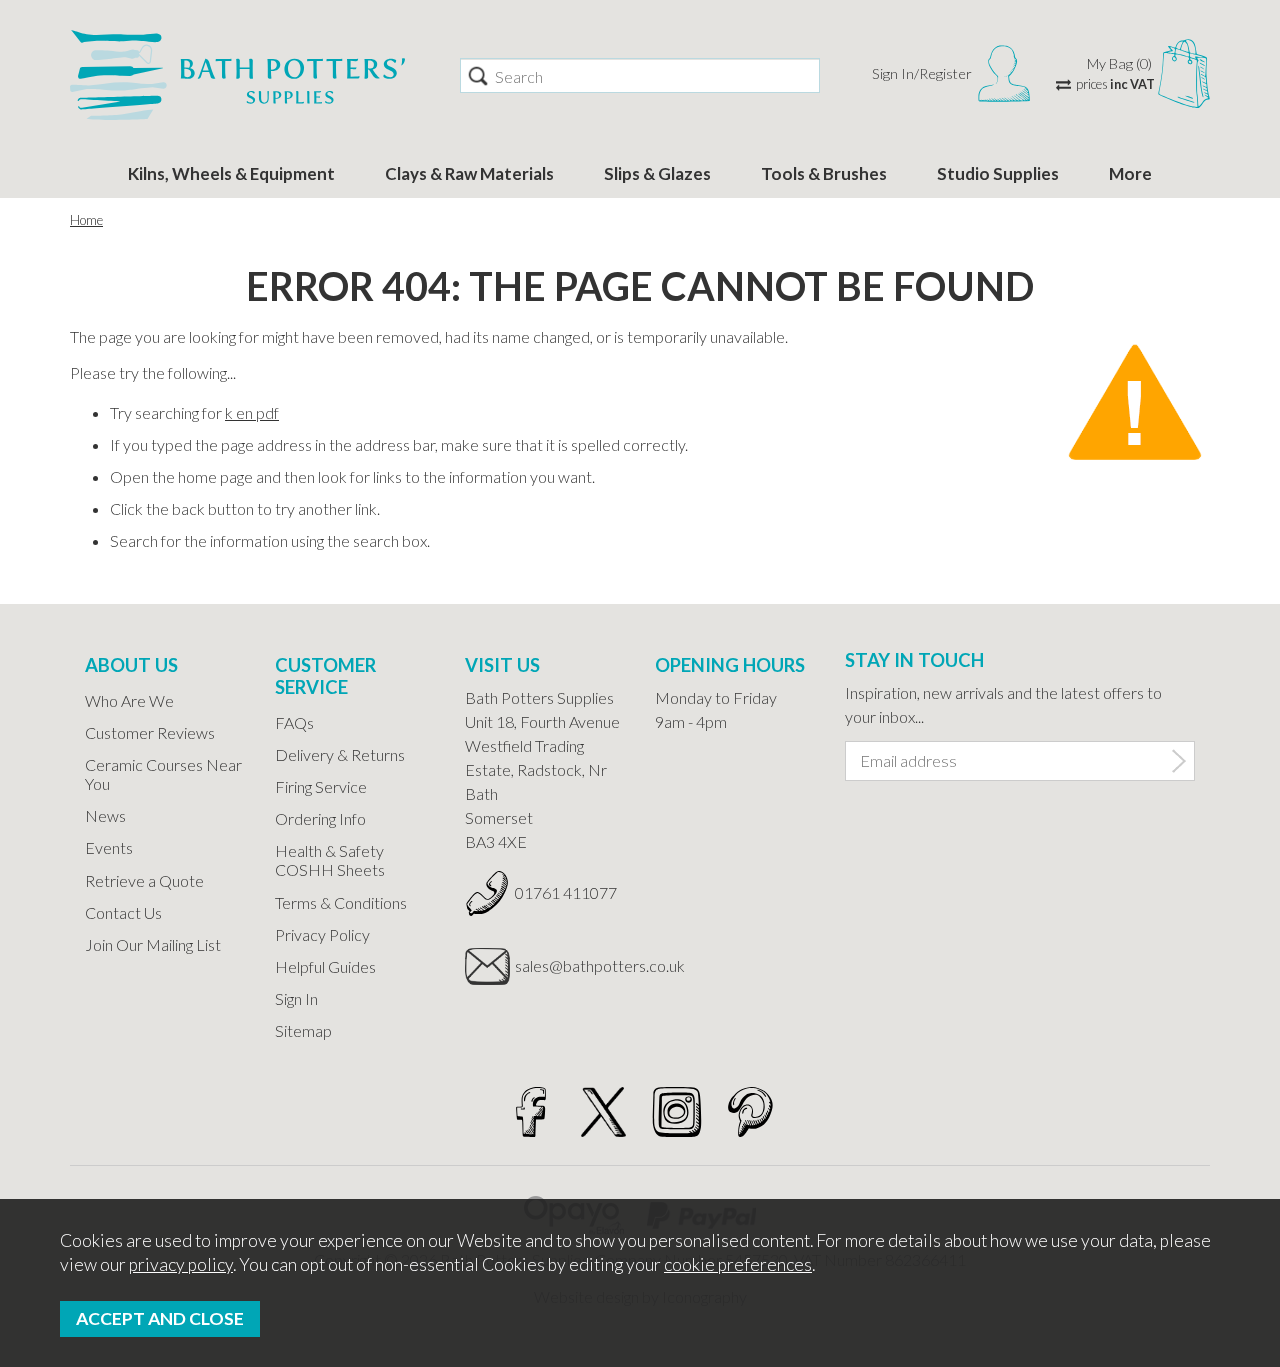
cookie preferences (738, 1264)
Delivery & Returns (340, 754)
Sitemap (303, 1030)
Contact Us (123, 912)
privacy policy (181, 1264)
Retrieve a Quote (144, 880)
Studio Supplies (998, 173)
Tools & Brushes (824, 173)
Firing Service (321, 786)
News (105, 815)
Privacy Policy (322, 934)
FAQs (294, 722)
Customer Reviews (150, 732)
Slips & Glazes (657, 173)
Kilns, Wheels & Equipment (231, 173)
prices (1115, 84)
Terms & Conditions (341, 902)
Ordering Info (320, 818)
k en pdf (252, 412)
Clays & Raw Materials (469, 173)
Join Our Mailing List (153, 944)
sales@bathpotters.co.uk (570, 965)
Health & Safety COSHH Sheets (330, 860)
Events (109, 847)
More (1130, 173)
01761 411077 (566, 892)
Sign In (296, 998)
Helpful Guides (325, 966)
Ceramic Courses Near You (163, 774)
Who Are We (129, 700)
